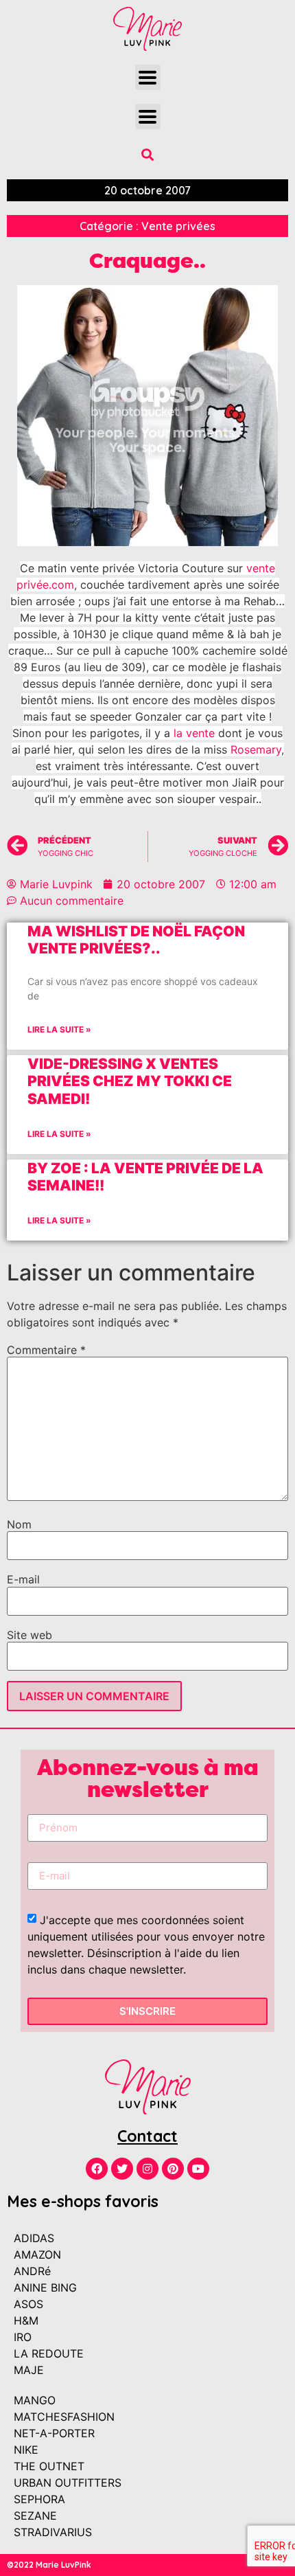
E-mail (23, 1579)
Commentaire (46, 1350)
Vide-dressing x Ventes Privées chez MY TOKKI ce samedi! (130, 1081)
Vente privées (178, 226)
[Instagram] (147, 2169)
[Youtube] (198, 2169)
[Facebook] (97, 2169)
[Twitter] (122, 2169)
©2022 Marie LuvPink (49, 2565)
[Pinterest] (173, 2169)
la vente (194, 733)
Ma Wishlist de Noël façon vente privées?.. (136, 940)
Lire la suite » (59, 1029)
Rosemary (256, 749)
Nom (19, 1524)
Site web (29, 1635)
